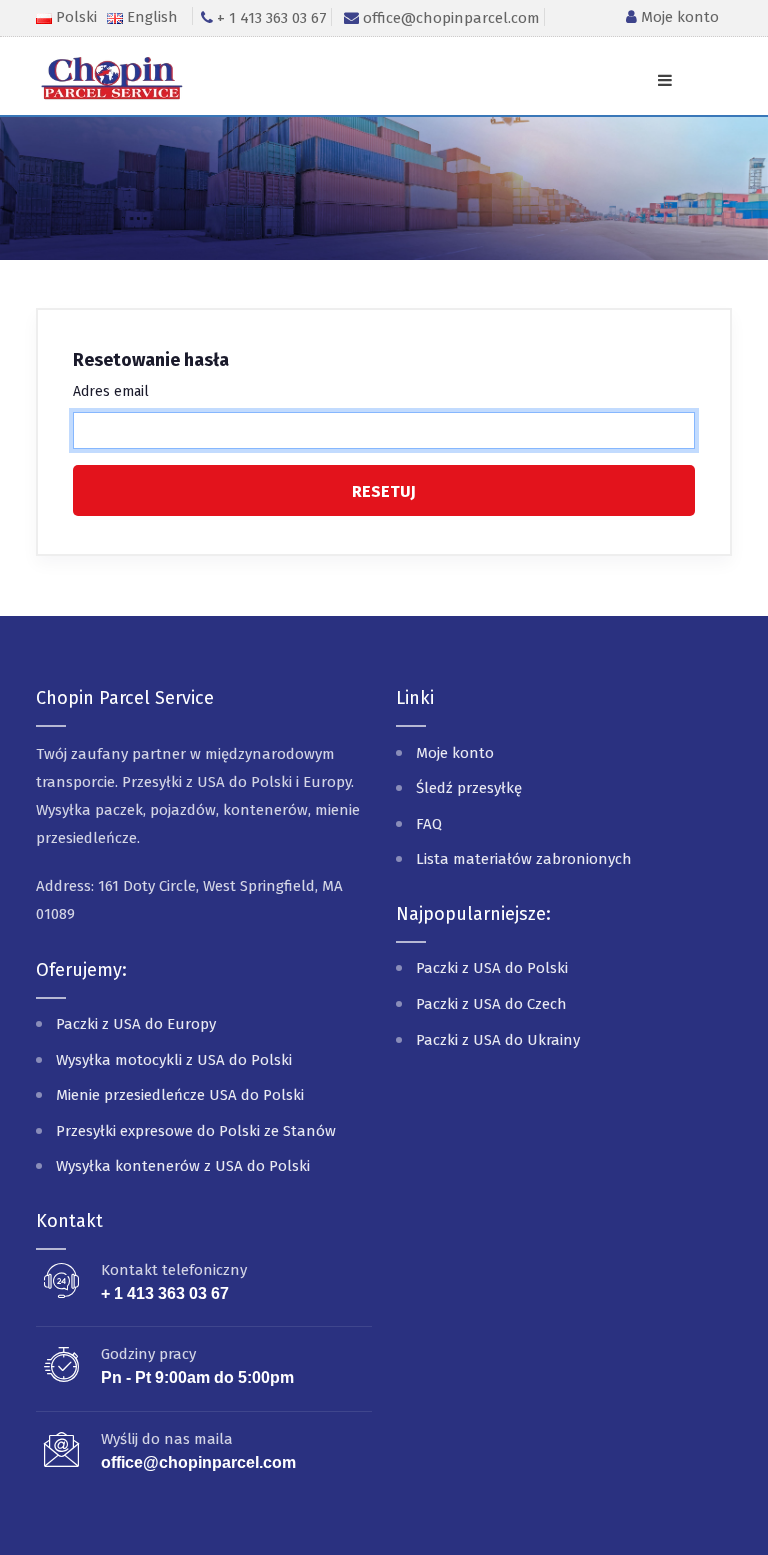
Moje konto (678, 17)
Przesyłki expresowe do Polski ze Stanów (196, 1131)
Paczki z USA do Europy (136, 1024)
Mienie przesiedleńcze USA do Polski (180, 1095)
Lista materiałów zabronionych (524, 859)
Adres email (111, 391)
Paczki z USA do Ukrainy (498, 1040)
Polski (76, 17)
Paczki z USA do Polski (492, 968)
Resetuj (384, 491)
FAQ (429, 824)
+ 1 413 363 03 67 (165, 1293)
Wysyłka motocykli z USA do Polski (174, 1060)
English (152, 17)
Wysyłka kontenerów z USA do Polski (183, 1166)
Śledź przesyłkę (469, 788)
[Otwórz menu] (665, 81)
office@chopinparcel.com (198, 1462)
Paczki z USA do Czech (491, 1004)
